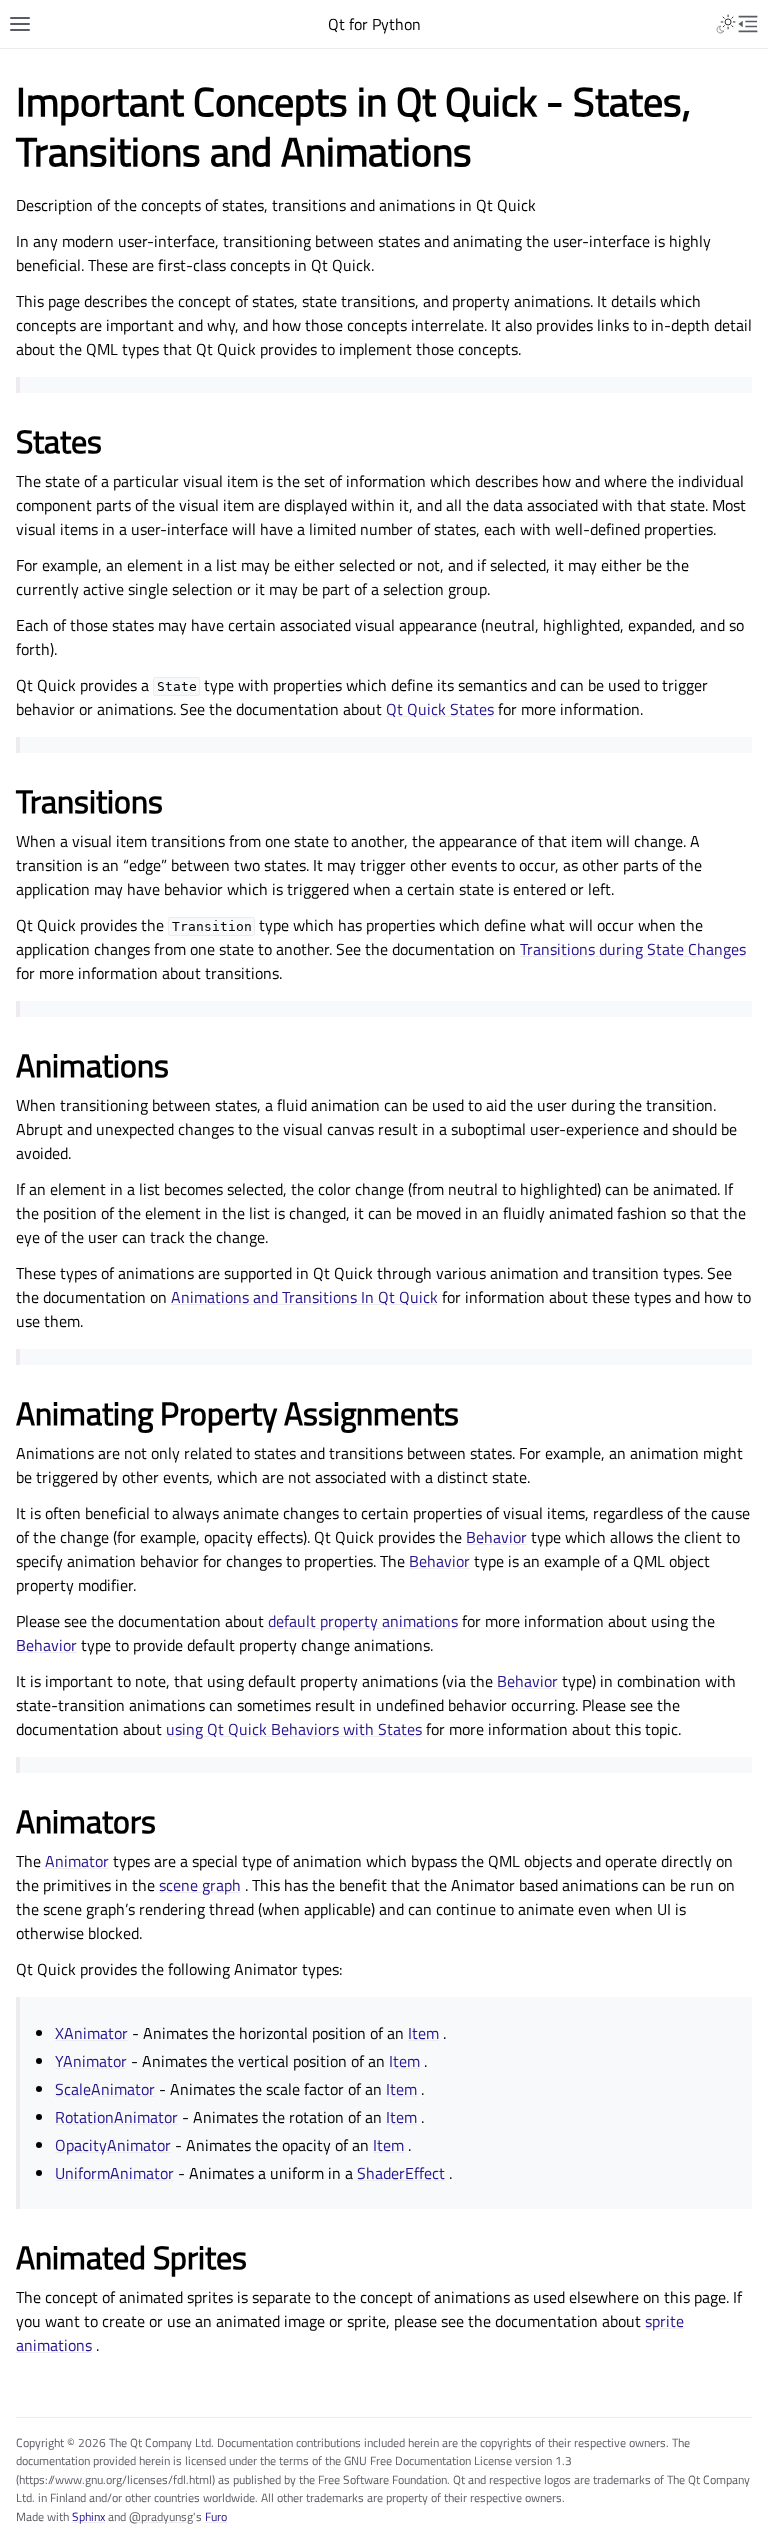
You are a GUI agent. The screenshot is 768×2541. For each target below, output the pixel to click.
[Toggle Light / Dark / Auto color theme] (726, 24)
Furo (216, 2516)
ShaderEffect (401, 2173)
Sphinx (88, 2516)
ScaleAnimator (105, 2089)
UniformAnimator (114, 2173)
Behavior (496, 1537)
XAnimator (91, 2033)
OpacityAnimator (113, 2145)
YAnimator (91, 2061)
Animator (77, 1861)
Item (423, 2033)
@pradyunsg (161, 2516)
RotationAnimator (116, 2117)
